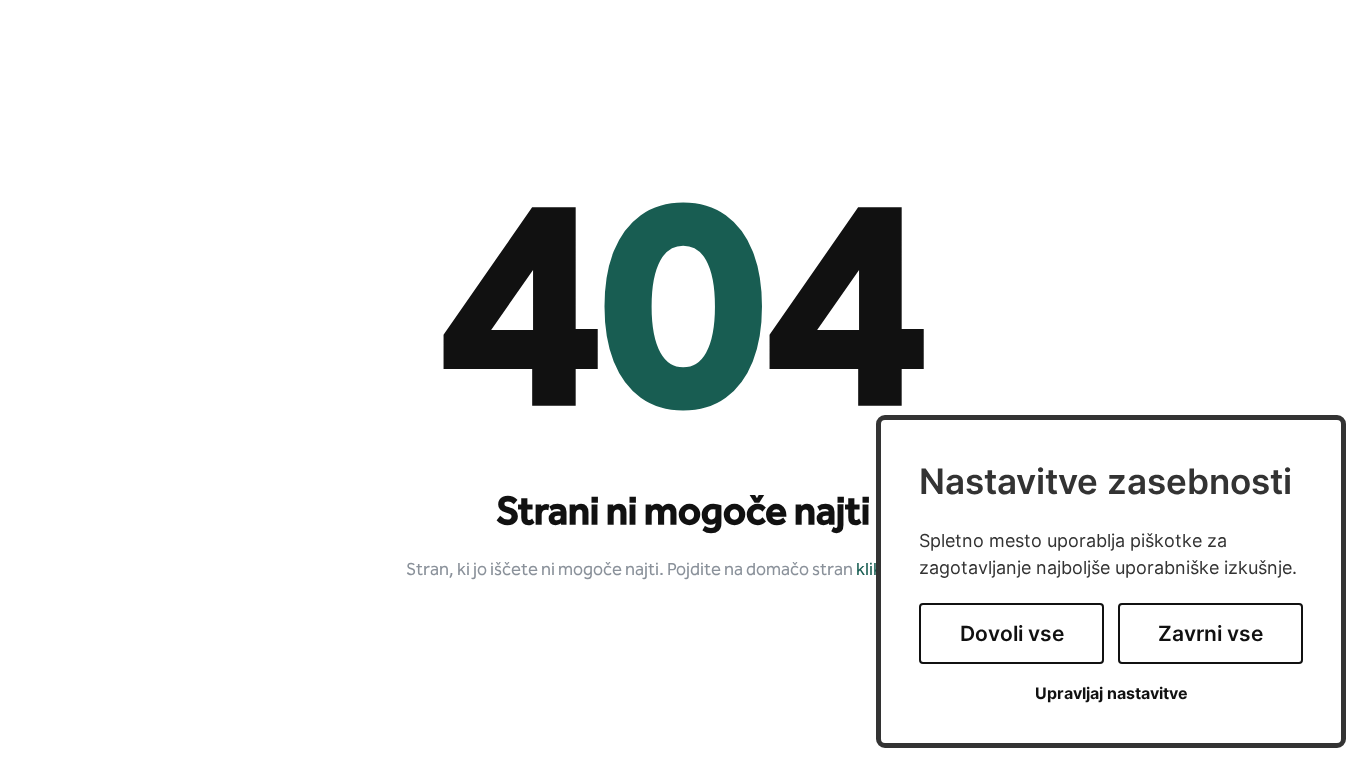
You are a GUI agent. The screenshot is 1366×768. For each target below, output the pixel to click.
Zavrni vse (1210, 633)
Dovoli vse (1012, 633)
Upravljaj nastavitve (1111, 693)
